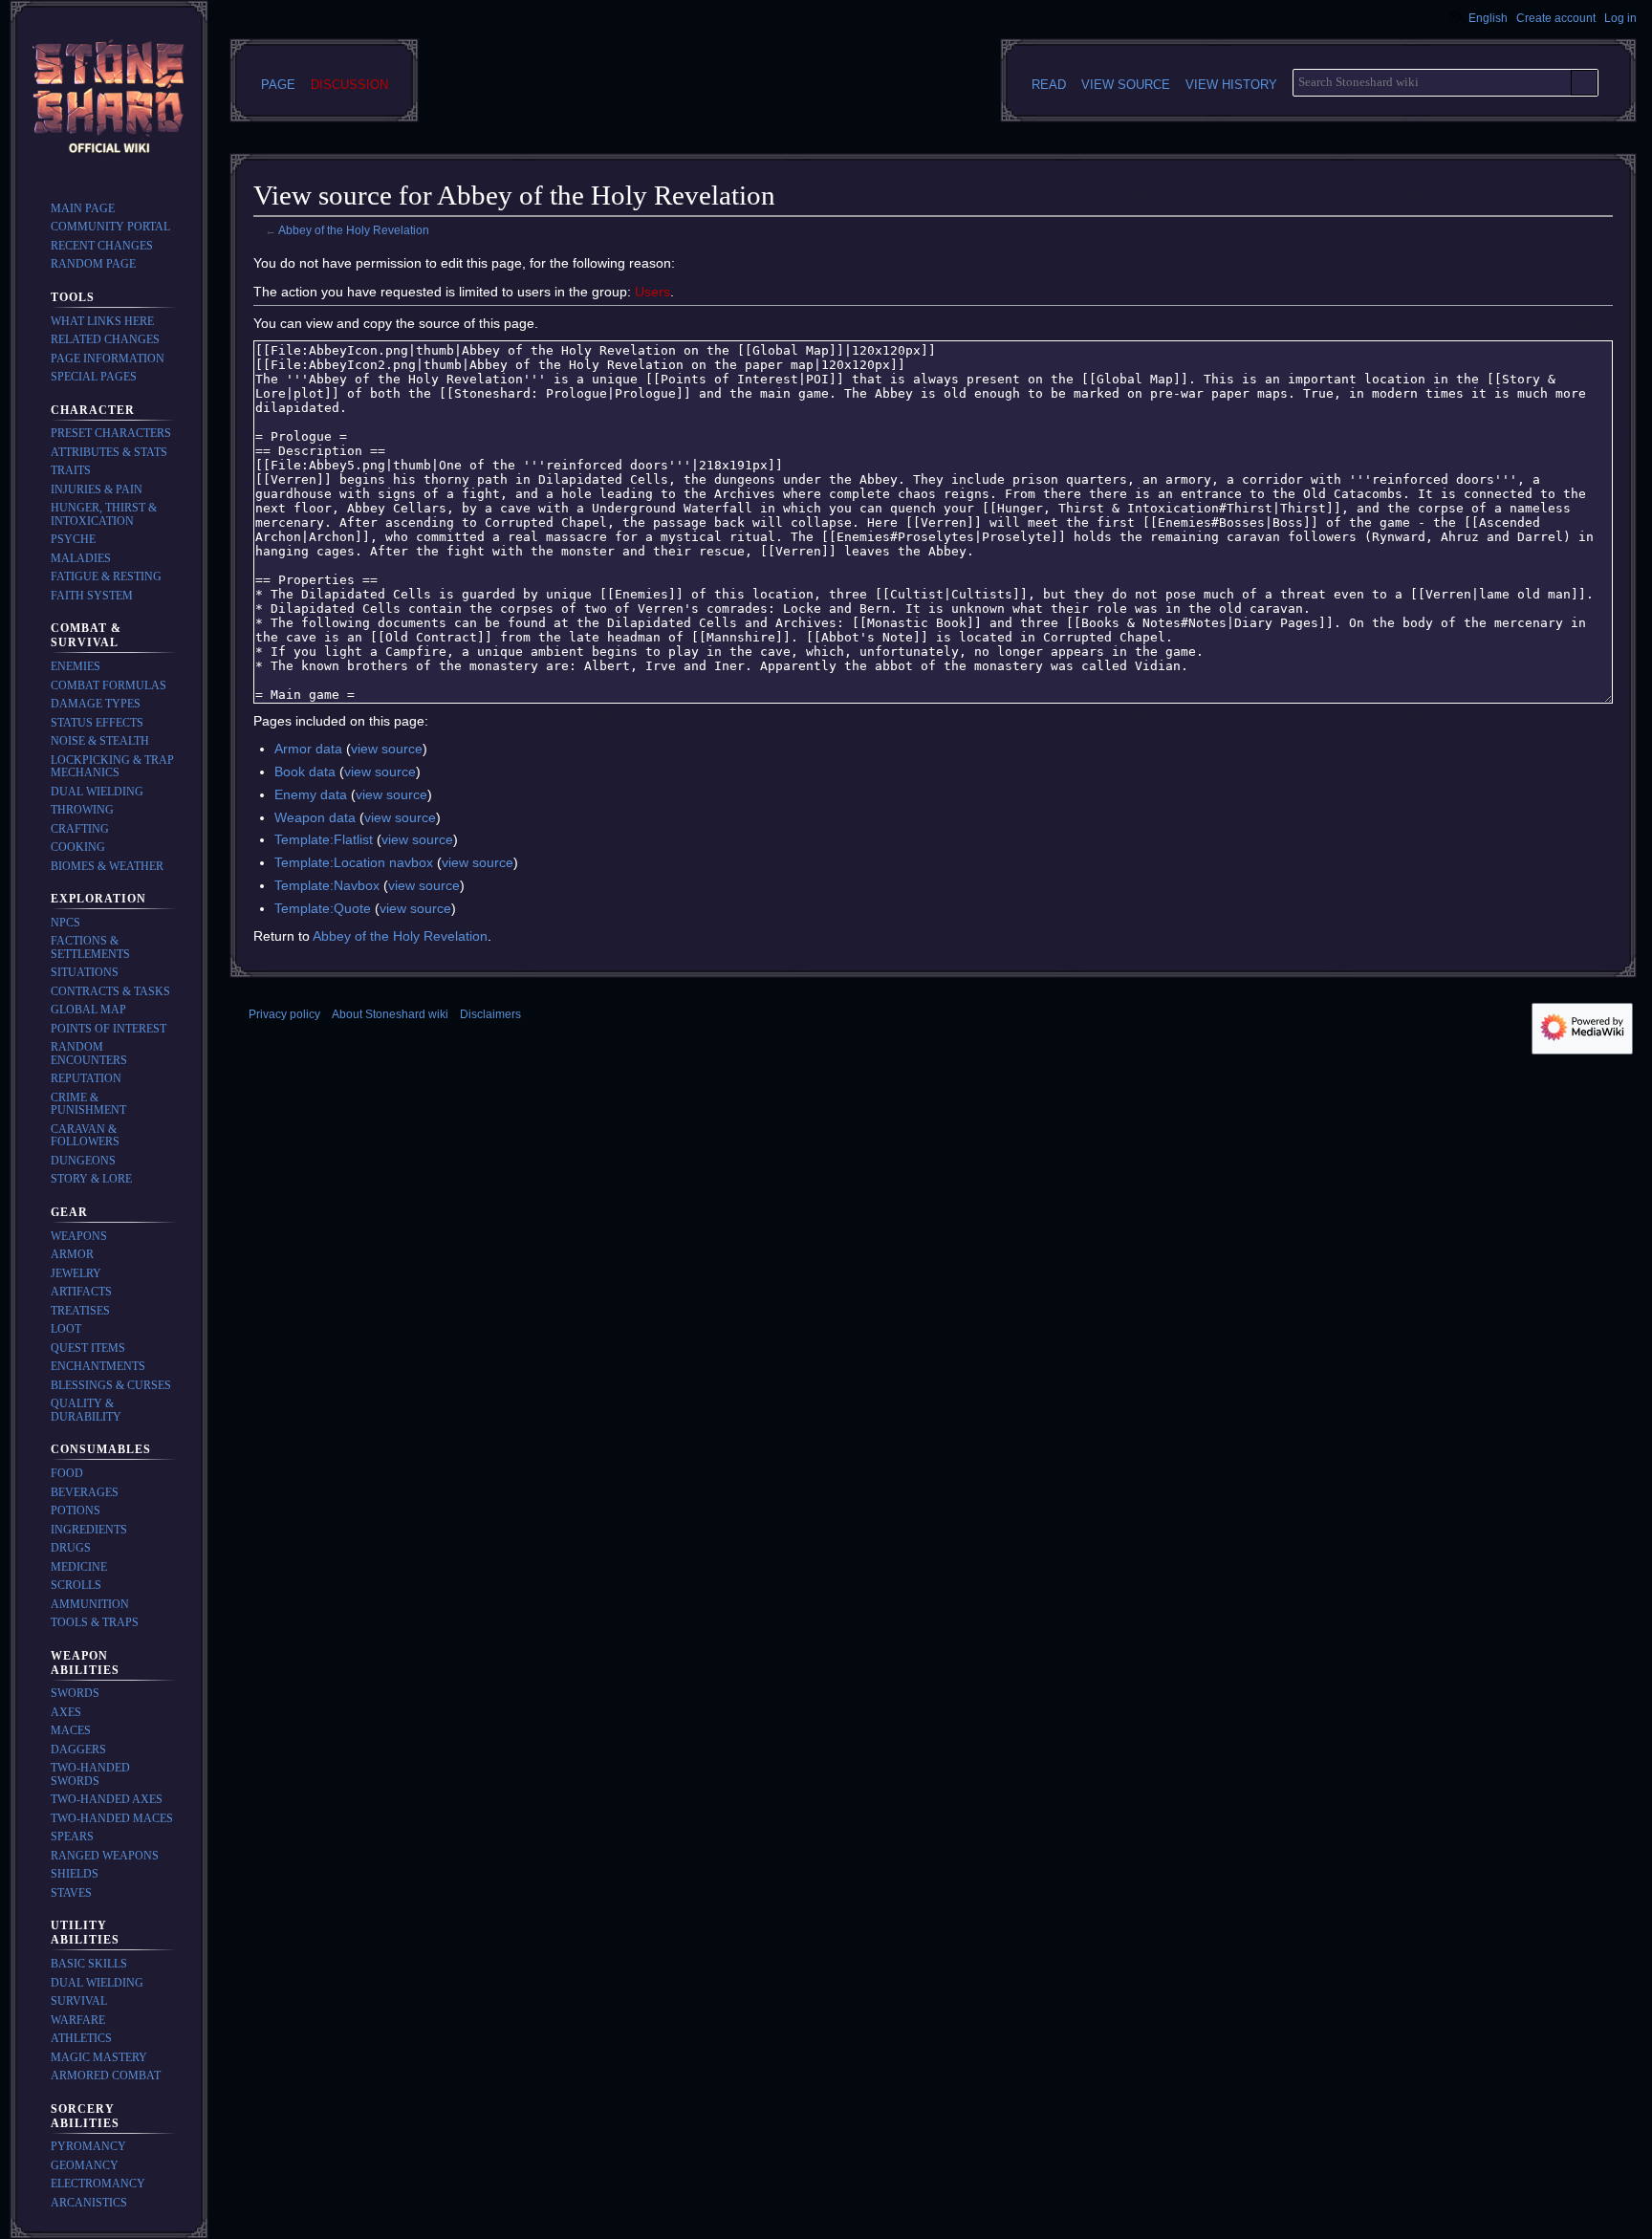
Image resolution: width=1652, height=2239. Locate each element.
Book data (305, 772)
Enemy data (311, 794)
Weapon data (315, 817)
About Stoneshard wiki (390, 1014)
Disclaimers (490, 1014)
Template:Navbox (327, 885)
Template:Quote (323, 908)
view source (387, 749)
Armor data (308, 749)
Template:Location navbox (354, 862)
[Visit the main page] (109, 99)
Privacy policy (284, 1014)
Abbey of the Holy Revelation (354, 230)
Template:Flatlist (324, 839)
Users (652, 292)
